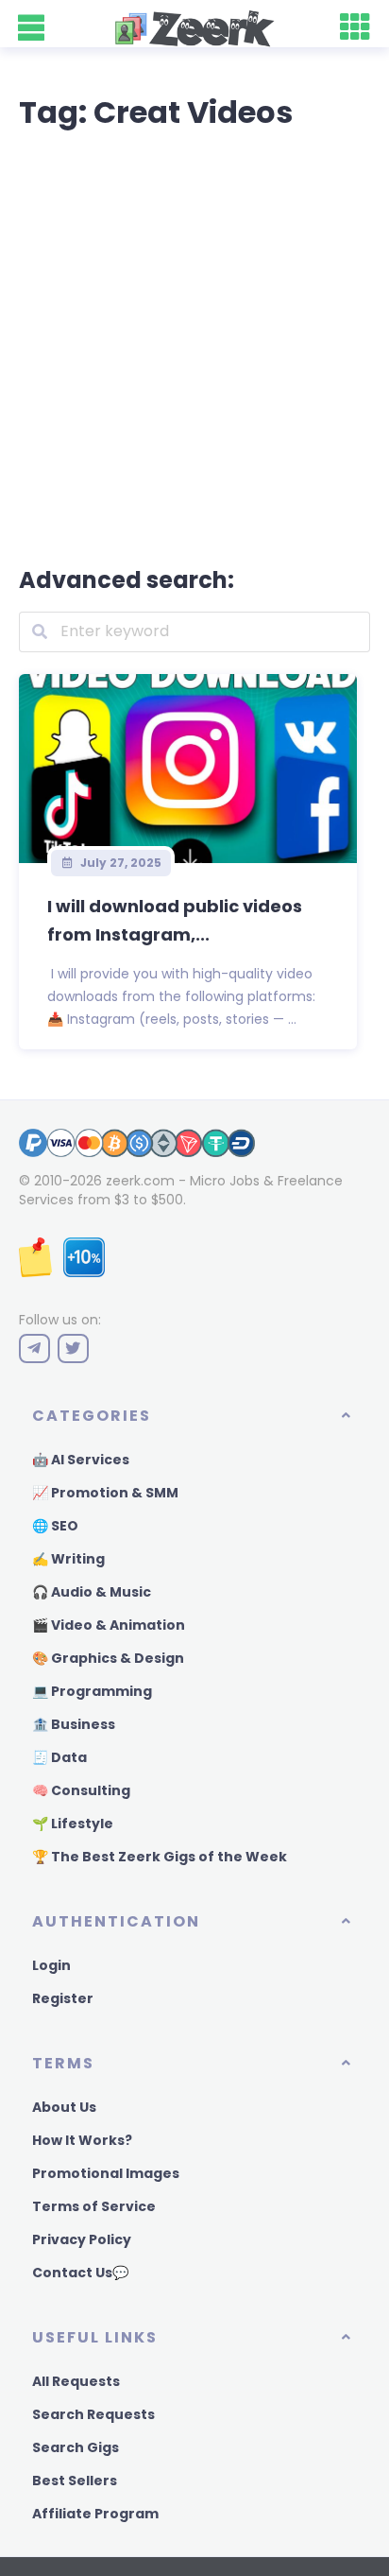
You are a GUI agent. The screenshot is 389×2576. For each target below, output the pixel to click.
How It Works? (82, 2140)
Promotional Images (106, 2173)
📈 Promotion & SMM (105, 1493)
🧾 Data (59, 1757)
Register (63, 1998)
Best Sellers (75, 2481)
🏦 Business (74, 1724)
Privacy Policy (82, 2239)
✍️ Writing (68, 1559)
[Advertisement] (194, 344)
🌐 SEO (55, 1526)
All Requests (76, 2381)
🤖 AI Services (81, 1460)
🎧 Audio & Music (92, 1592)
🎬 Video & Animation (109, 1625)
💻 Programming (92, 1691)
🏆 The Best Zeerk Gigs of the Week (160, 1857)
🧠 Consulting (81, 1790)
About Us (64, 2107)
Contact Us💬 (80, 2273)
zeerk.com (140, 1181)
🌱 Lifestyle (73, 1824)
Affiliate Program (95, 2514)
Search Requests (93, 2414)
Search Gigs (76, 2447)
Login (51, 1965)
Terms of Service (94, 2206)
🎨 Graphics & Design (108, 1658)
